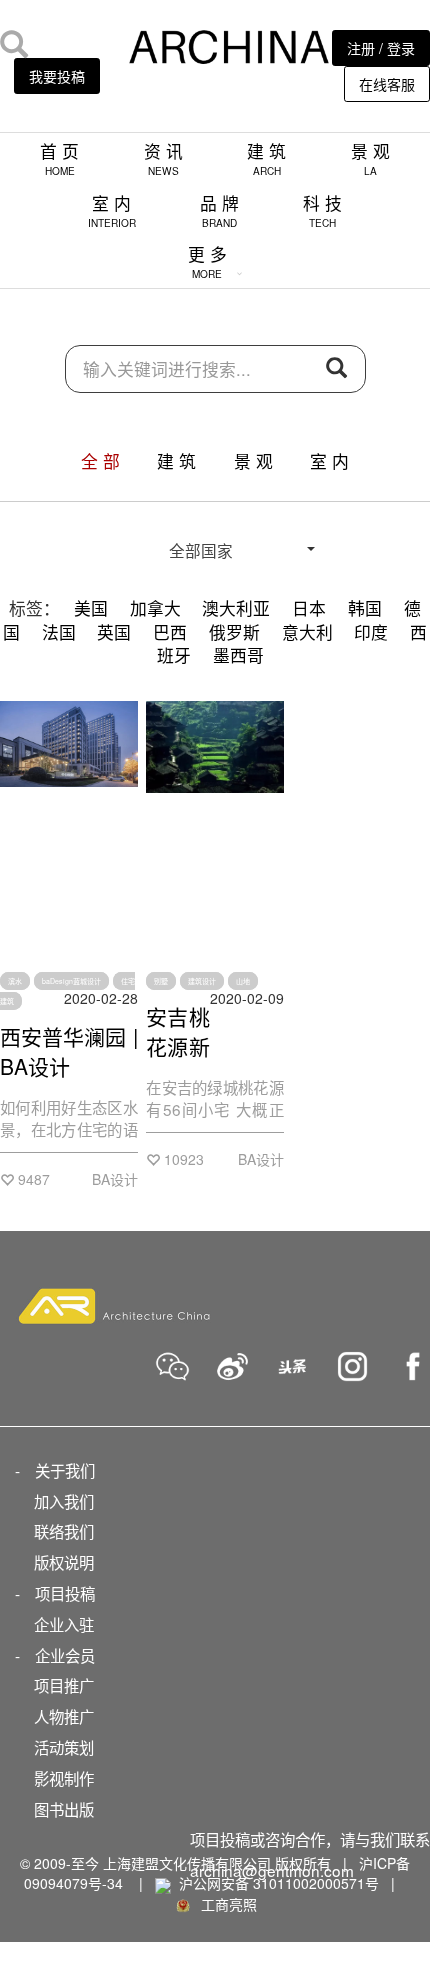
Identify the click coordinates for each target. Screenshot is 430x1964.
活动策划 (64, 1747)
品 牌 (219, 210)
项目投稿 (65, 1593)
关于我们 (65, 1470)
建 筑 (266, 158)
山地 (243, 981)
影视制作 (64, 1778)
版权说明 (64, 1562)
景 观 (370, 158)
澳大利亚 (236, 608)
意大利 (307, 632)
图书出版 (64, 1809)
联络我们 (64, 1531)
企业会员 (65, 1655)
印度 (371, 632)
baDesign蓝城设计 (71, 981)
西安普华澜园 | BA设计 (69, 1051)
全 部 (100, 461)
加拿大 (155, 608)
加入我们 (64, 1501)
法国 (59, 632)
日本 (309, 608)
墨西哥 (238, 655)
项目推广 (64, 1685)
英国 (114, 632)
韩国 (365, 608)
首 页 (59, 158)
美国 (91, 608)
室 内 (112, 210)
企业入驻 (64, 1624)
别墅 (161, 981)
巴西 (170, 632)
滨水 (15, 981)
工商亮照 (225, 1904)
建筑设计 (202, 981)
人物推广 (64, 1716)
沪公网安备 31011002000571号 (279, 1883)
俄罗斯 (234, 632)
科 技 (322, 210)
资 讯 (163, 158)
